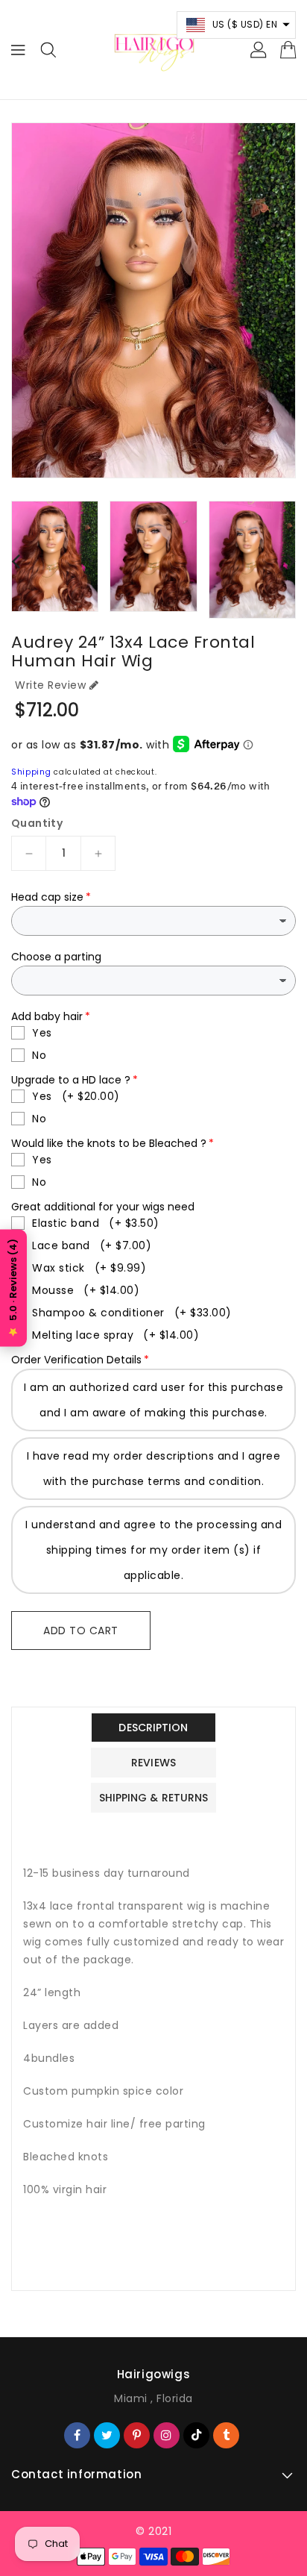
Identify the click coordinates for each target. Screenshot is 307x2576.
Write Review (50, 685)
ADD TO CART (81, 1631)
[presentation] (16, 561)
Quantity (37, 823)
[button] (237, 25)
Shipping (31, 772)
